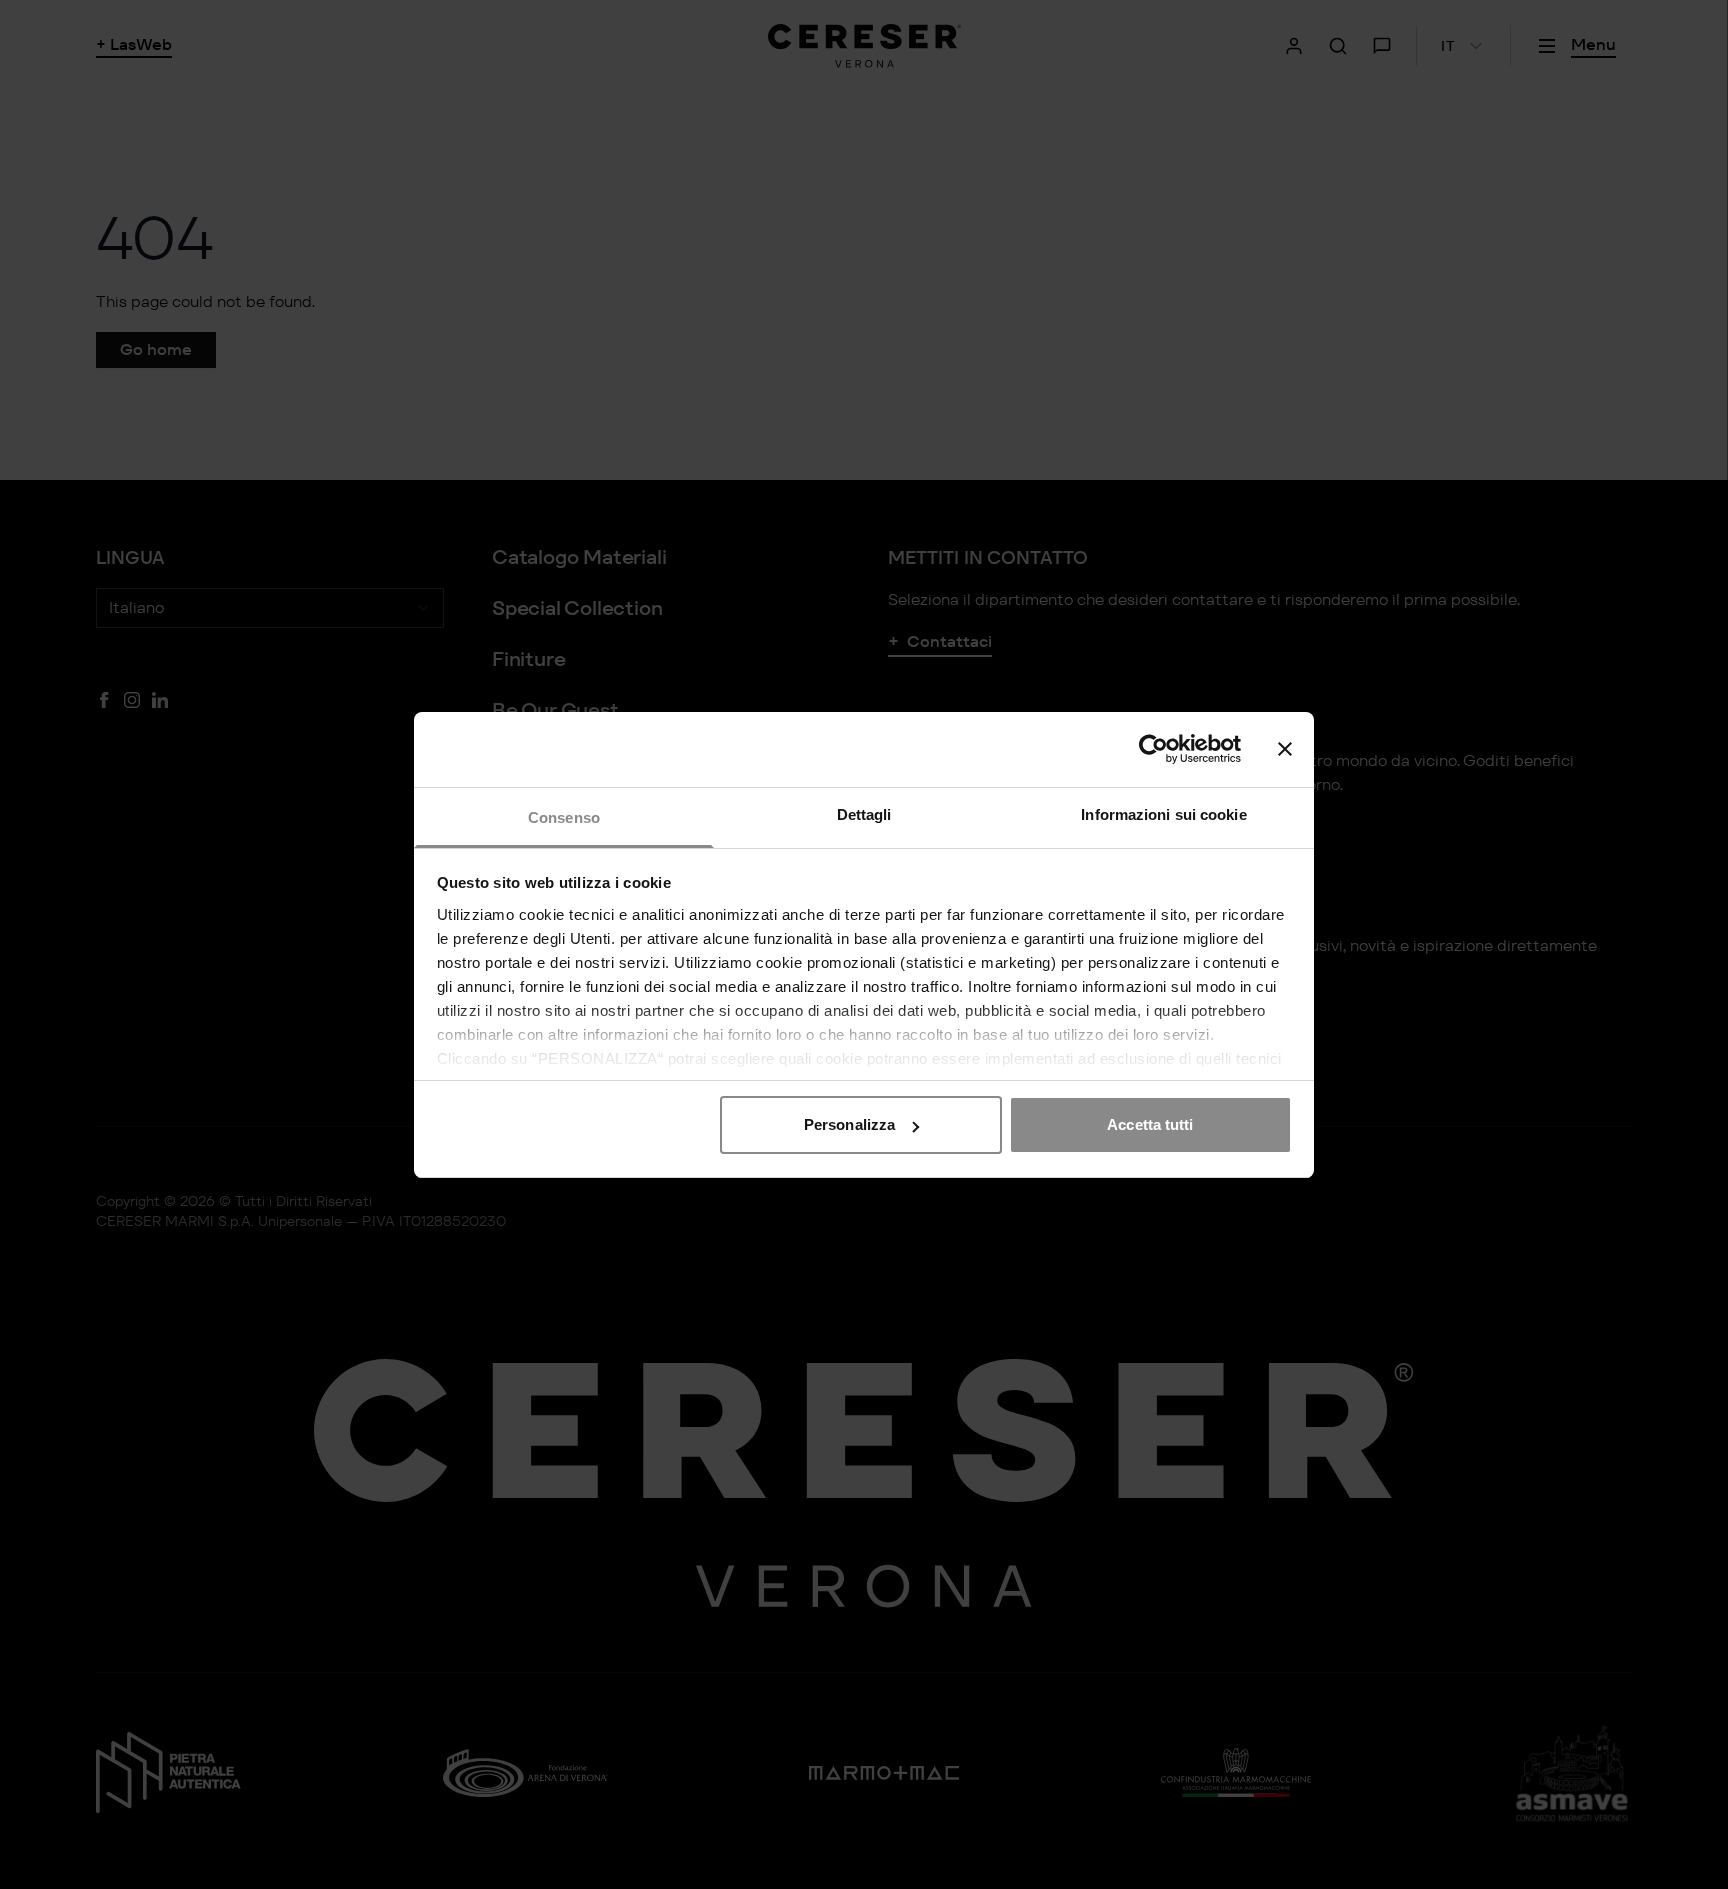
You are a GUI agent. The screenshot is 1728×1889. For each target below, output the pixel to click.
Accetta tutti (1150, 1124)
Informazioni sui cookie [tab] (1163, 814)
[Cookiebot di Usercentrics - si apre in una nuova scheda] (1153, 749)
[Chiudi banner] (1285, 749)
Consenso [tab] (564, 817)
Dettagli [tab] (864, 814)
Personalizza (849, 1124)
